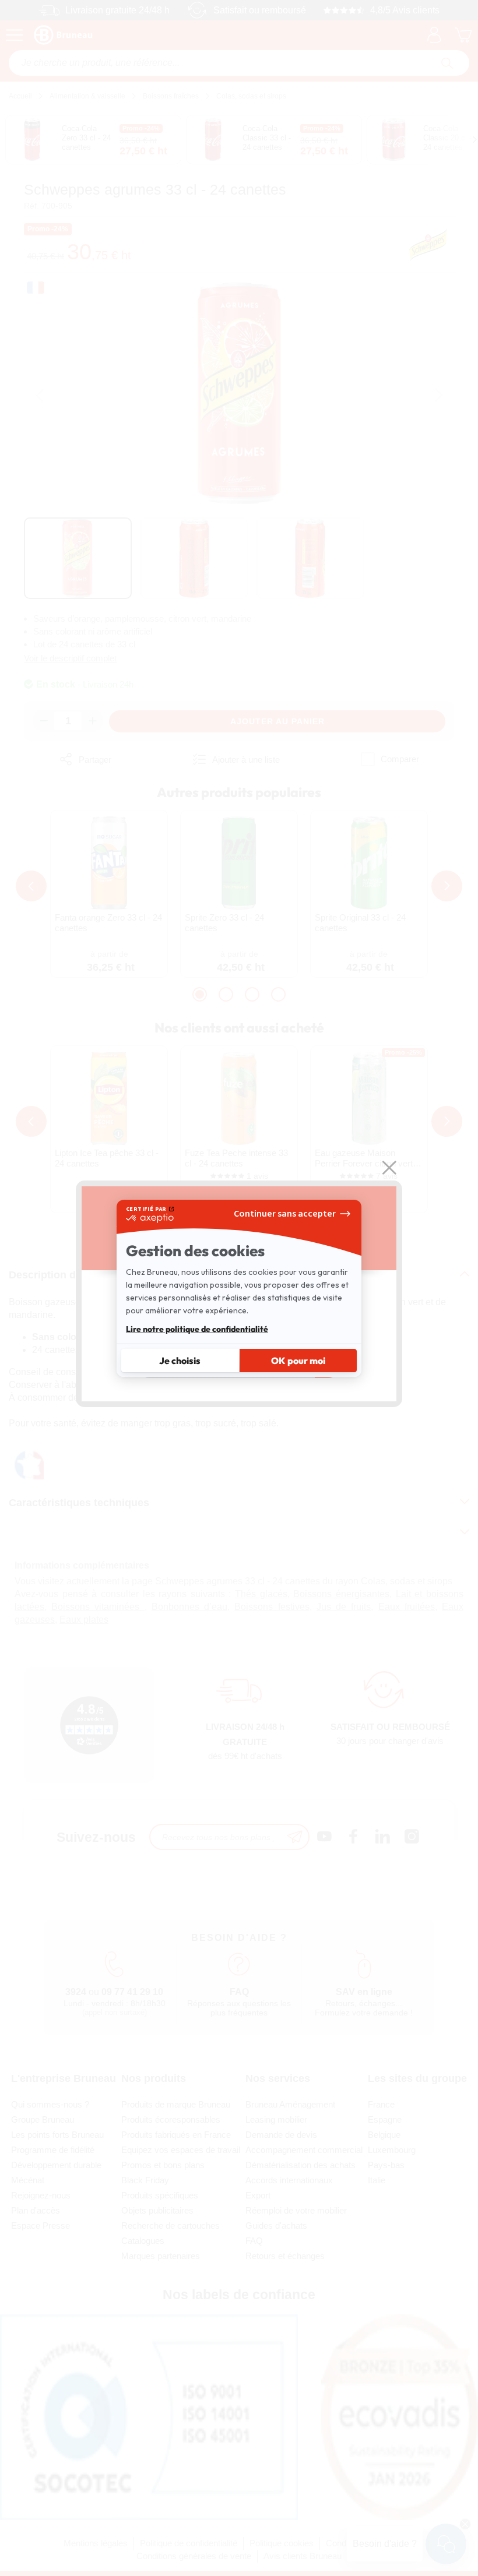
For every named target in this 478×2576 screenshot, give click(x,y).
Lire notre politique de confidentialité (197, 1329)
